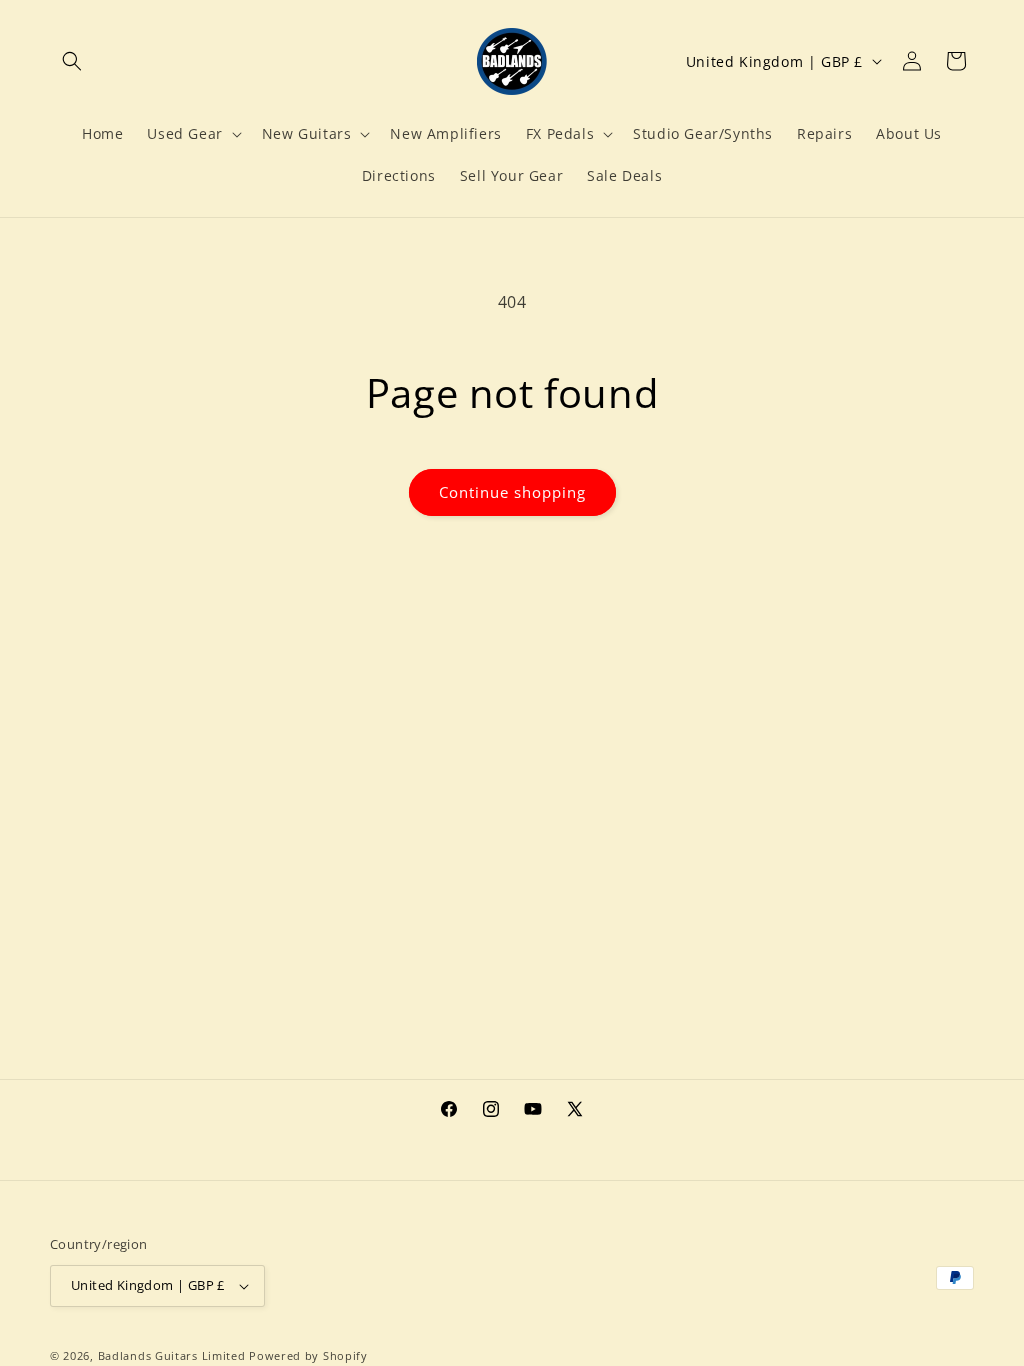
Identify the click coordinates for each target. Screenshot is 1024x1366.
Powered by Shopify (308, 1355)
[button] (72, 61)
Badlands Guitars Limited (172, 1355)
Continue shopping (512, 492)
